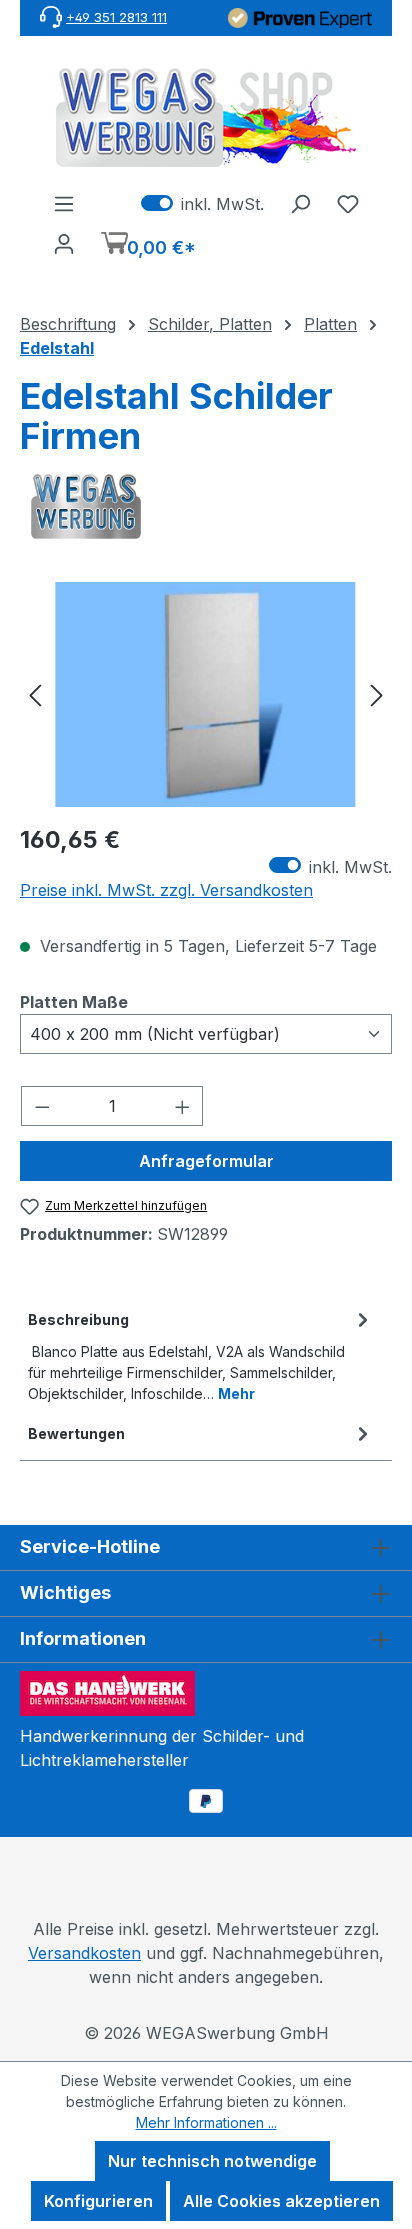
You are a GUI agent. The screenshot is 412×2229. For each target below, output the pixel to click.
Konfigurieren (98, 2201)
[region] (206, 694)
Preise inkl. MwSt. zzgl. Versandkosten (166, 890)
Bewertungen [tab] (76, 1433)
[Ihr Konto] (64, 243)
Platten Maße (74, 1001)
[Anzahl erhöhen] (183, 1106)
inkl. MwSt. (202, 203)
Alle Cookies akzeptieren (281, 2201)
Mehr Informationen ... (206, 2122)
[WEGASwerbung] (206, 507)
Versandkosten (84, 1953)
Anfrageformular (206, 1161)
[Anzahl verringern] (42, 1106)
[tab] (201, 1355)
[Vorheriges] (35, 694)
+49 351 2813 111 (116, 17)
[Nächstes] (377, 694)
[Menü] (64, 203)
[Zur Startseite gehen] (206, 117)
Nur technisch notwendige (212, 2161)
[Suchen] (300, 203)
